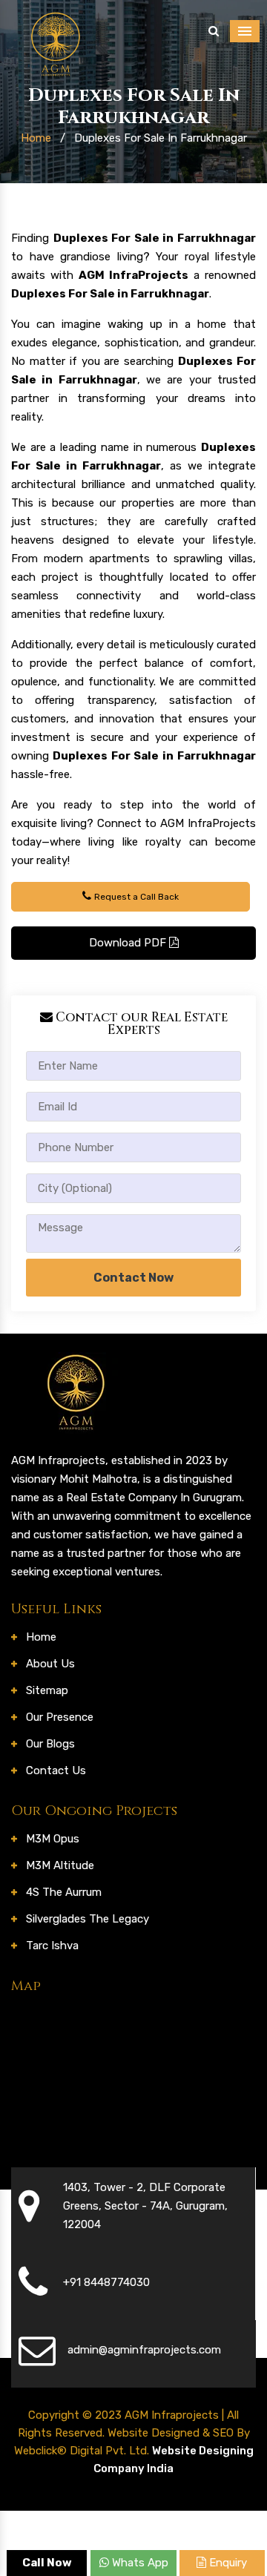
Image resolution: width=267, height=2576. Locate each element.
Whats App (139, 2563)
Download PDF (129, 943)
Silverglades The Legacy (88, 1919)
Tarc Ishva (52, 1946)
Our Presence (60, 1717)
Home (36, 138)
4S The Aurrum (64, 1892)
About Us (50, 1664)
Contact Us (56, 1770)
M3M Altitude (60, 1865)
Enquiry (227, 2563)
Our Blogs (50, 1744)
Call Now (47, 2563)
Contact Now (133, 1278)
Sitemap (47, 1690)
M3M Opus (53, 1839)
